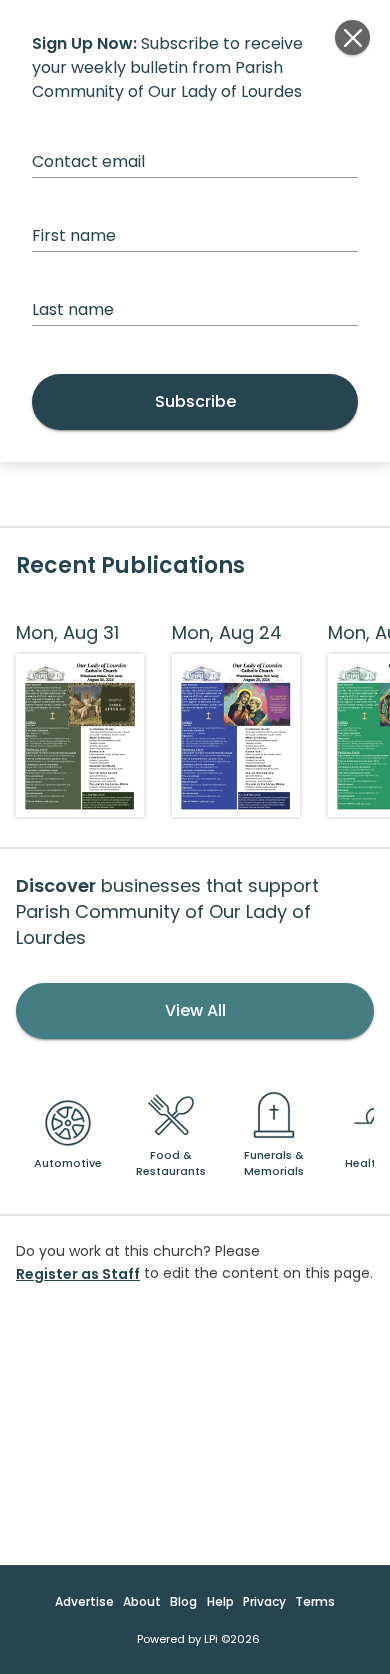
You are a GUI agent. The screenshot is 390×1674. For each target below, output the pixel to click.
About (142, 1601)
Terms (315, 1601)
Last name (73, 309)
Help (220, 1601)
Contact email (88, 161)
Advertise (84, 1601)
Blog (183, 1601)
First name (74, 235)
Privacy (264, 1601)
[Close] (352, 37)
